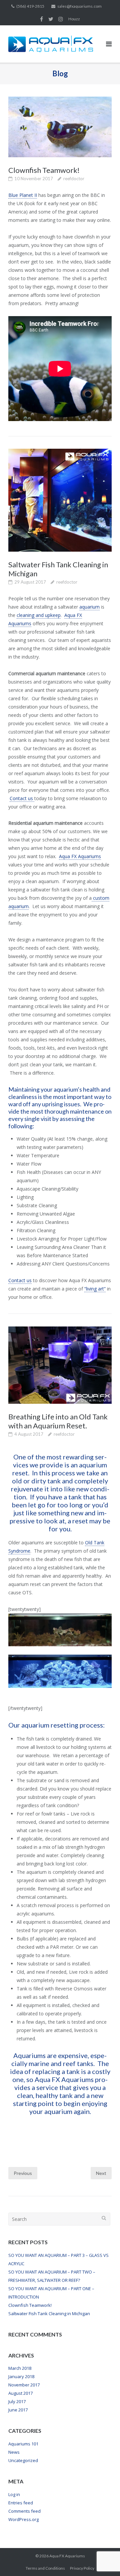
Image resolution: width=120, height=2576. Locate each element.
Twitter (51, 19)
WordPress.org (23, 2519)
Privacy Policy (82, 2568)
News (14, 2452)
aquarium (89, 607)
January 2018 (21, 2376)
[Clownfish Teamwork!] (60, 127)
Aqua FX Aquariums (80, 856)
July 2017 (17, 2401)
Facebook (41, 19)
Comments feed (24, 2511)
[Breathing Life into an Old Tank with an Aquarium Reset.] (60, 1365)
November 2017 (24, 2385)
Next (101, 2173)
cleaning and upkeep (39, 615)
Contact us (22, 798)
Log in (14, 2494)
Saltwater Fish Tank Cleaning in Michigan (49, 2314)
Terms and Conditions (45, 2568)
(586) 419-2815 (30, 6)
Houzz (74, 19)
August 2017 (20, 2393)
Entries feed (21, 2503)
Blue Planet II (23, 195)
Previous (23, 2173)
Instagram (61, 19)
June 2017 (18, 2410)
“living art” (95, 1289)
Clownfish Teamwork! (44, 170)
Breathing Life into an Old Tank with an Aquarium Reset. (58, 1421)
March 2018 (20, 2368)
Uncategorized (23, 2460)
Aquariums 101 (23, 2444)
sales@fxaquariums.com (79, 6)
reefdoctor (74, 179)
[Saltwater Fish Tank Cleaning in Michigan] (60, 500)
